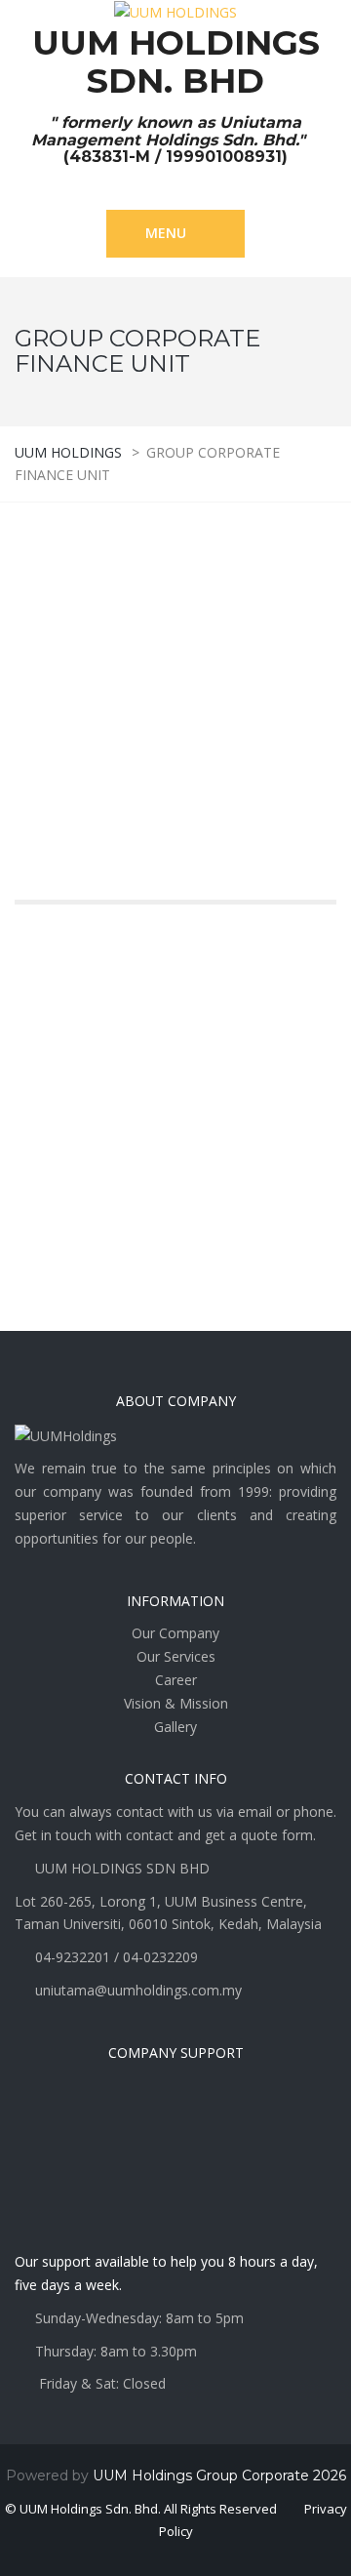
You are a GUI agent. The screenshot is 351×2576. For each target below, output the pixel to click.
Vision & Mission (176, 1703)
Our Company (175, 1633)
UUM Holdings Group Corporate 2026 (219, 2475)
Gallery (175, 1727)
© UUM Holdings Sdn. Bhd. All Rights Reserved (141, 2509)
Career (176, 1680)
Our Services (176, 1656)
